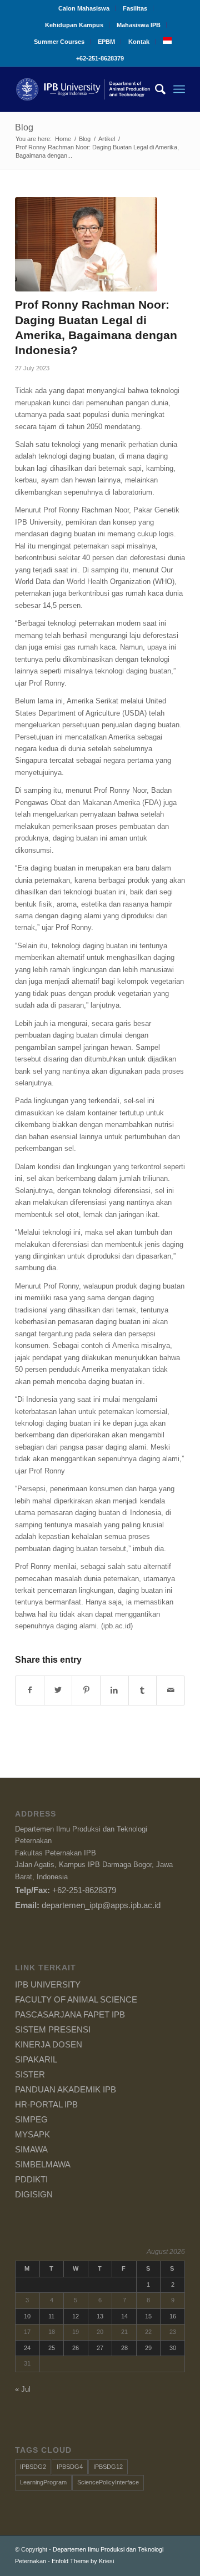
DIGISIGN (34, 2194)
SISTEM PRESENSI (53, 2029)
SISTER (30, 2074)
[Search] (155, 89)
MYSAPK (32, 2134)
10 (27, 2316)
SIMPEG (31, 2119)
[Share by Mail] (171, 1690)
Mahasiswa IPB (139, 25)
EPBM (106, 42)
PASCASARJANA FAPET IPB (70, 2014)
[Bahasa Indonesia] (167, 42)
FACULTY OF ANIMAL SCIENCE (76, 1999)
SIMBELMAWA (43, 2164)
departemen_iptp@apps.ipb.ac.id (101, 1905)
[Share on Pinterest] (86, 1690)
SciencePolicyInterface (108, 2482)
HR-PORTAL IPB (46, 2104)
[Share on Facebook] (30, 1690)
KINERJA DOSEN (49, 2044)
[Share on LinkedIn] (114, 1690)
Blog (24, 127)
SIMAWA (31, 2149)
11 (51, 2316)
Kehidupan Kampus (74, 25)
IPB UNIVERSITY (48, 1984)
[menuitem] (84, 8)
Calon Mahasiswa (84, 8)
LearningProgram (43, 2482)
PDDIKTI (31, 2179)
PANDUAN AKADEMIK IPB (66, 2089)
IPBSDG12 (108, 2467)
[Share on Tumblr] (143, 1690)
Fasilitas (135, 8)
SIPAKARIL (36, 2059)
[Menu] (179, 89)
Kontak (139, 42)
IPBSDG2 (33, 2467)
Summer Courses (59, 42)
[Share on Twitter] (58, 1690)
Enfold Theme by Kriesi (83, 2561)
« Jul (23, 2389)
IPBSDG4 (70, 2467)
